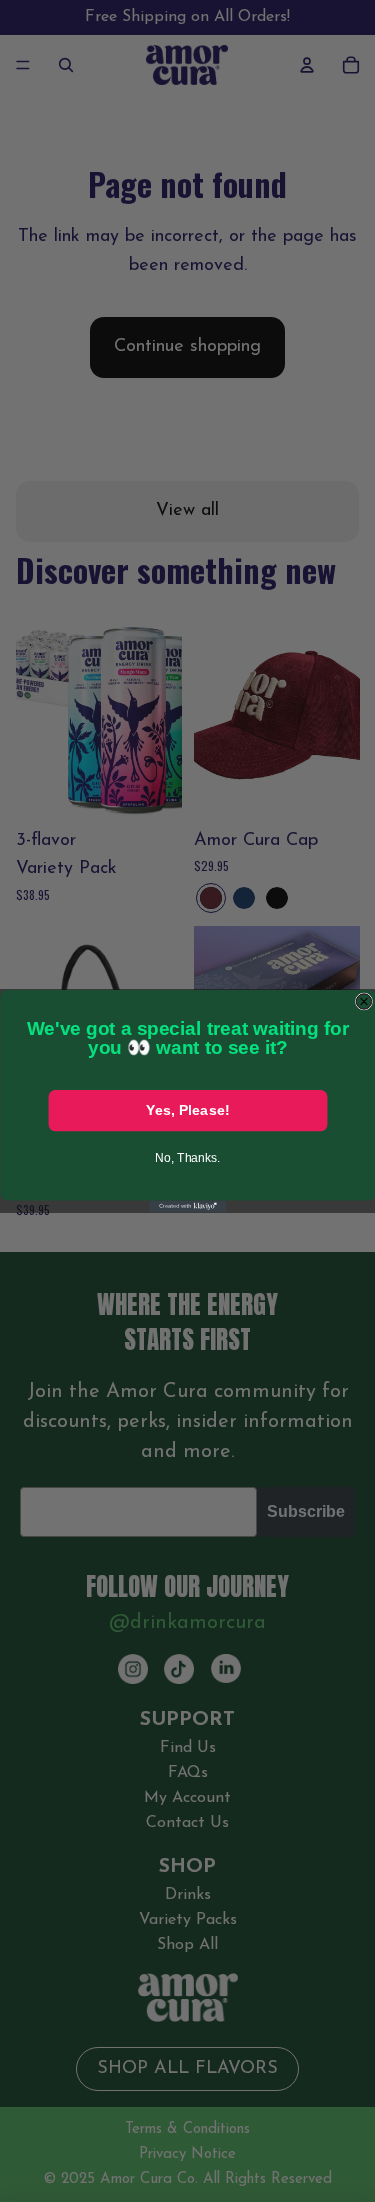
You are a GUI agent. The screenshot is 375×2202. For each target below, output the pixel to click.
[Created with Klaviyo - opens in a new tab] (187, 1207)
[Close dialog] (363, 1001)
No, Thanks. (187, 1157)
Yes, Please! (188, 1110)
